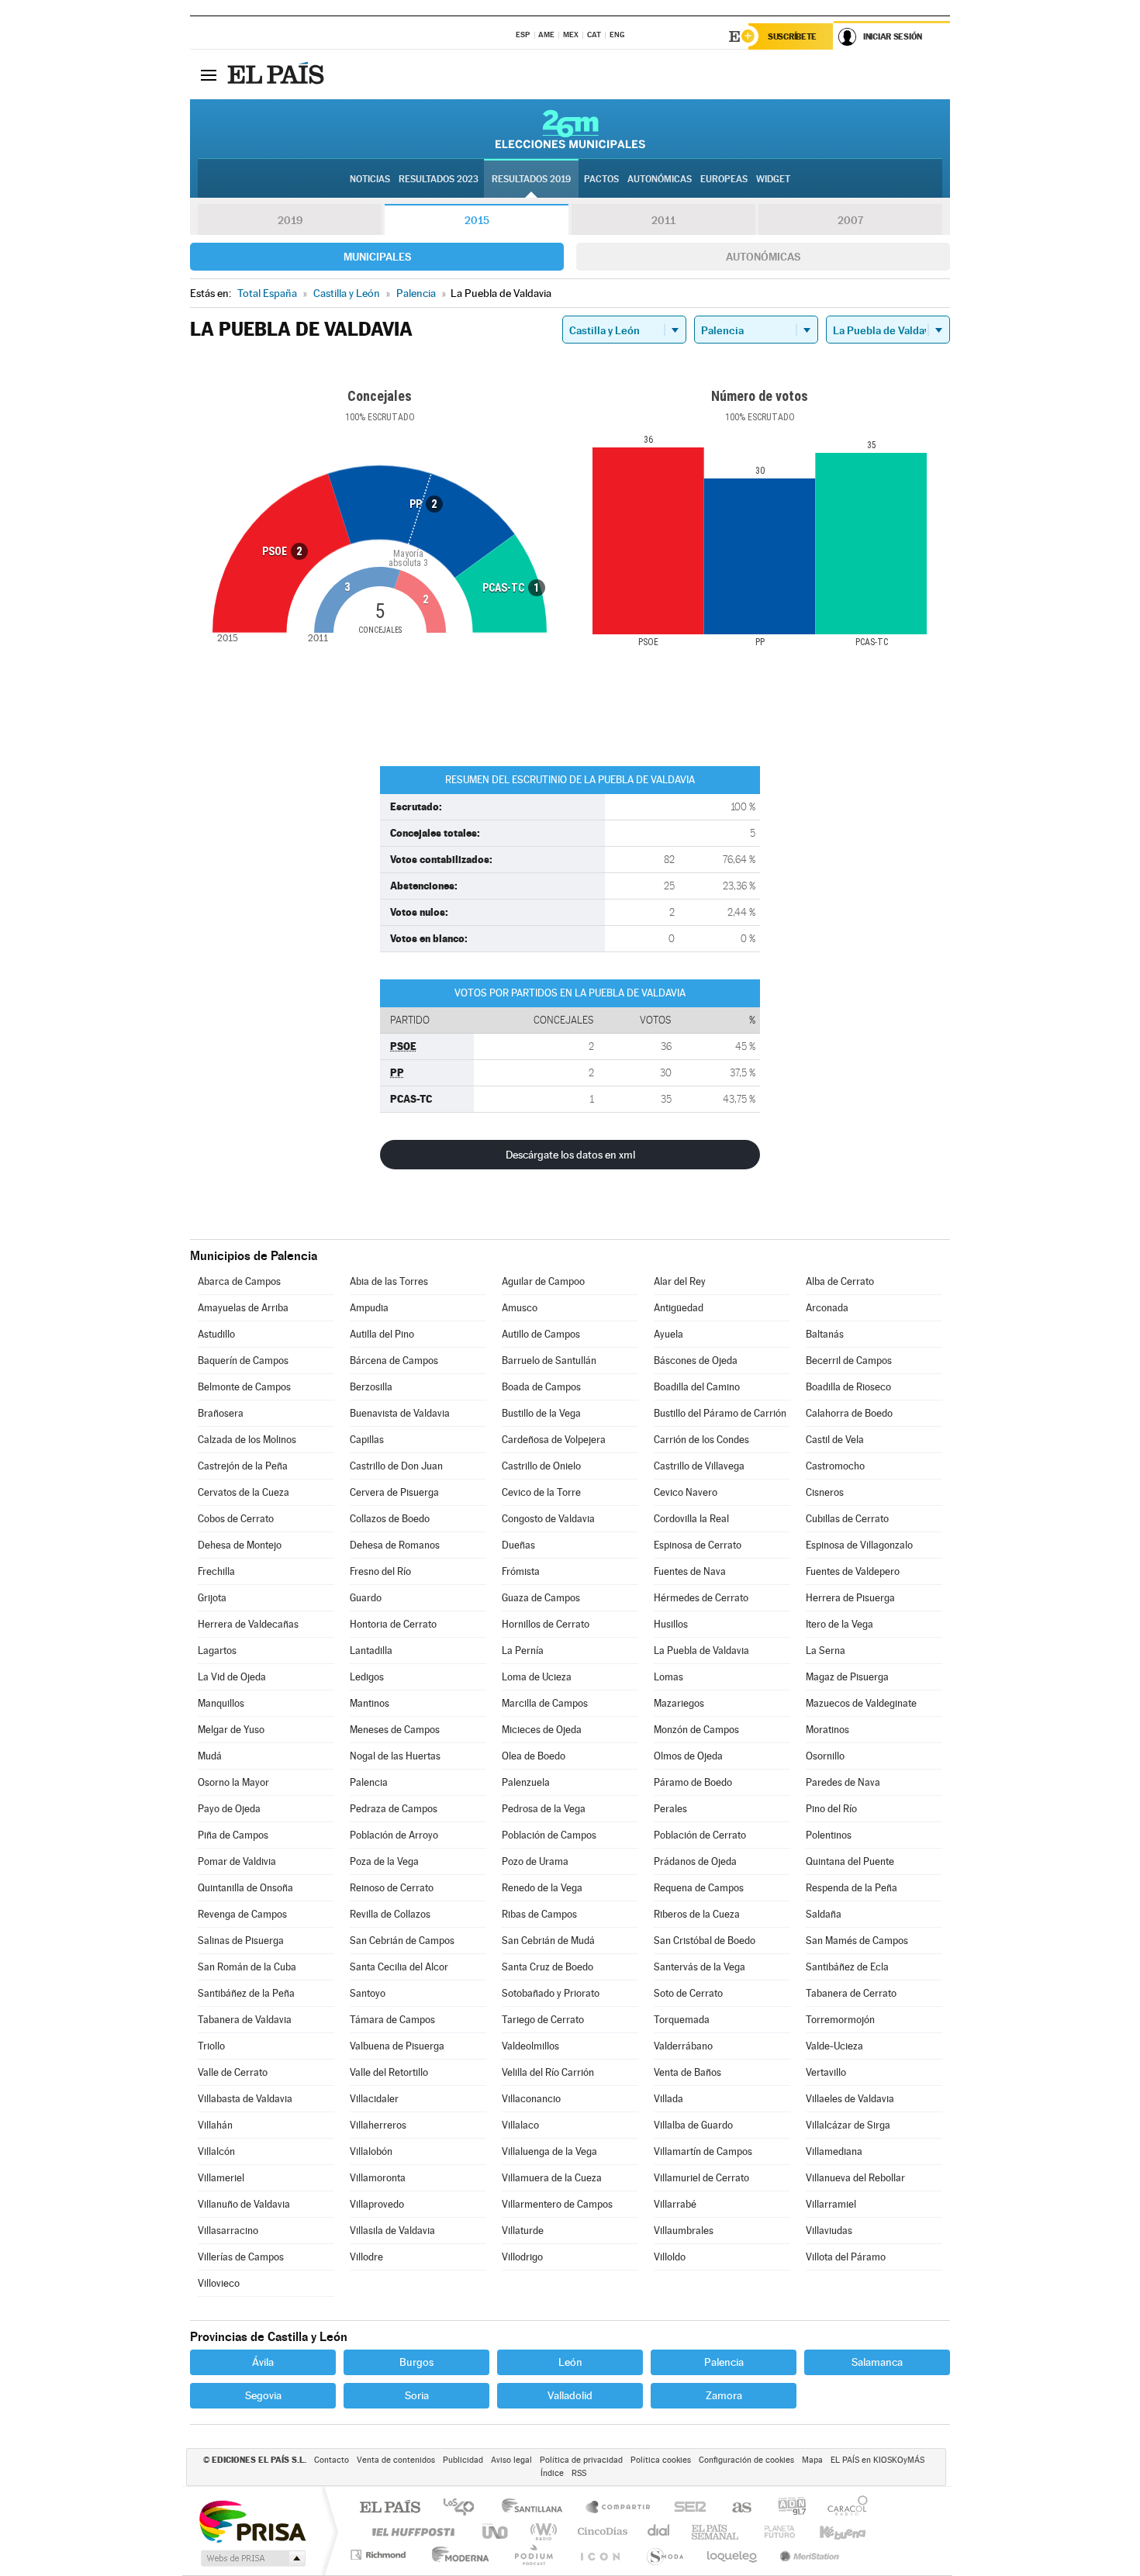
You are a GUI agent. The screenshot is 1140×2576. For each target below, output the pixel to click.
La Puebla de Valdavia (701, 1651)
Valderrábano (683, 2046)
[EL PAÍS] (278, 74)
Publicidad (463, 2460)
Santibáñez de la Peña (246, 1993)
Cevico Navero (686, 1492)
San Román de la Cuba (247, 1967)
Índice (552, 2473)
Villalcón (216, 2151)
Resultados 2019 (531, 179)
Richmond (380, 2555)
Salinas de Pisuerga (241, 1941)
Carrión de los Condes (701, 1440)
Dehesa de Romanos (395, 1545)
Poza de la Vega (384, 1861)
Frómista (521, 1571)
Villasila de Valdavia (392, 2231)
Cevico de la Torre (541, 1492)
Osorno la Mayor (233, 1782)
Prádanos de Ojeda (695, 1861)
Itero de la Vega (839, 1624)
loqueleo (733, 2555)
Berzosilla (371, 1387)
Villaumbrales (684, 2231)
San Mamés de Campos (857, 1941)
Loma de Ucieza (537, 1677)
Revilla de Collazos (390, 1914)
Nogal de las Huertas (395, 1756)
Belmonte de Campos (244, 1387)
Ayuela (668, 1334)
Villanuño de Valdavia (244, 2204)
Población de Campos (549, 1835)
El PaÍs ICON (599, 2555)
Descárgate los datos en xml (570, 1155)
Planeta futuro (773, 2531)
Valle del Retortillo (389, 2072)
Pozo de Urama (535, 1861)
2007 (850, 220)
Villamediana (834, 2151)
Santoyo (368, 1993)
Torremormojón (840, 2020)
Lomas (668, 1677)
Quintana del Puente (850, 1861)
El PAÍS (390, 2508)
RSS (579, 2473)
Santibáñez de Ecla (847, 1967)
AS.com (735, 2508)
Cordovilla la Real (691, 1519)
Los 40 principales (464, 2508)
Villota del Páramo (846, 2257)
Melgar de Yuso (231, 1730)
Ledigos (367, 1677)
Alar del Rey (680, 1281)
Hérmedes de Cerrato (701, 1598)
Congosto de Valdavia (548, 1519)
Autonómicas (763, 257)
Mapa (812, 2460)
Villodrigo (522, 2257)
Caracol (843, 2508)
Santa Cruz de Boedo (548, 1967)
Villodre (366, 2257)
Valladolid (570, 2395)
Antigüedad (679, 1308)
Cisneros (825, 1492)
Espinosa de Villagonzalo (859, 1545)
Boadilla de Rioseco (848, 1387)
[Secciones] (209, 74)
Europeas (724, 179)
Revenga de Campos (242, 1914)
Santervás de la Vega (700, 1967)
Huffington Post (410, 2531)
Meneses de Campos (395, 1730)
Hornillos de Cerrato (546, 1624)
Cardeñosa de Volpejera (554, 1440)
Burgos (416, 2362)
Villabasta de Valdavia (245, 2099)
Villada (668, 2099)
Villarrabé (675, 2204)
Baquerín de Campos (243, 1361)
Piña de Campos (233, 1835)
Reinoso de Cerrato (392, 1888)
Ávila (263, 2362)
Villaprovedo (377, 2204)
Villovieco (219, 2283)
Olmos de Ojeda (688, 1756)
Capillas (367, 1440)
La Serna (826, 1651)
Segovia (263, 2395)
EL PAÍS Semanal (716, 2531)
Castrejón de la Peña (243, 1466)
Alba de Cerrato (840, 1281)
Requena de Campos (699, 1888)
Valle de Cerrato (233, 2072)
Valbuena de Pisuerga (397, 2046)
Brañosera (221, 1413)
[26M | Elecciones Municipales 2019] (570, 129)
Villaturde (523, 2231)
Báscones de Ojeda (696, 1361)
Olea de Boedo (534, 1756)
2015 (477, 220)
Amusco (520, 1308)
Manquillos (221, 1703)
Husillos (671, 1624)
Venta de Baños (687, 2072)
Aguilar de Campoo (543, 1281)
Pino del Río (831, 1809)
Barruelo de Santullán (549, 1361)
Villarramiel (831, 2204)
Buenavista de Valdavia (400, 1413)
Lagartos (217, 1651)
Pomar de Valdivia (237, 1861)
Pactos (601, 179)
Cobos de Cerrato (236, 1519)
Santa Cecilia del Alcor (399, 1967)
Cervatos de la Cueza (244, 1492)
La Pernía (523, 1651)
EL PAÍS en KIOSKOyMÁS (877, 2460)
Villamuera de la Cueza (552, 2178)
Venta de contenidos (396, 2460)
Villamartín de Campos (703, 2151)
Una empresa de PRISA (252, 2521)
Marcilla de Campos (545, 1703)
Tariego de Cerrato (543, 2020)
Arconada (827, 1308)
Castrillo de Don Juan (396, 1466)
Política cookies (661, 2460)
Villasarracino (228, 2231)
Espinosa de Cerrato (698, 1545)
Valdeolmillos (530, 2046)
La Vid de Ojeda (232, 1677)
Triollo (211, 2046)
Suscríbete (792, 36)
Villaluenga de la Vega (549, 2151)
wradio (541, 2531)
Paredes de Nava (843, 1782)
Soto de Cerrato (688, 1993)
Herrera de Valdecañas (248, 1624)
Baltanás (825, 1334)
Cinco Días (600, 2531)
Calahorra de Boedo (849, 1413)
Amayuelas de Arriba (243, 1308)
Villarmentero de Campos (557, 2204)
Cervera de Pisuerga (394, 1492)
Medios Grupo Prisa (252, 2558)
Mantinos (370, 1703)
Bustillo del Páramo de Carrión (720, 1413)
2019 (290, 220)
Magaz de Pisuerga (847, 1677)
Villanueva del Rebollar (855, 2178)
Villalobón (371, 2151)
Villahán (215, 2125)
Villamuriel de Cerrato (701, 2178)
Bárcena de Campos (394, 1361)
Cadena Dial (659, 2531)
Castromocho (835, 1466)
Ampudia (369, 1308)
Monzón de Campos (696, 1730)
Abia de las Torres (389, 1281)
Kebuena (829, 2531)
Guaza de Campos (541, 1598)
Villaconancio (531, 2099)
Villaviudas (829, 2231)
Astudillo (216, 1334)
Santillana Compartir (619, 2508)
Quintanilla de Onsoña (245, 1888)
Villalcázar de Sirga (848, 2125)
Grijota (212, 1598)
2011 (663, 220)
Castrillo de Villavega (699, 1466)
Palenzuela (526, 1782)
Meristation (807, 2555)
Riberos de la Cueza (697, 1914)
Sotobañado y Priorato (551, 1993)
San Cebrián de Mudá (548, 1941)
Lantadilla (371, 1651)
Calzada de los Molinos (247, 1440)
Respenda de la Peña (852, 1888)
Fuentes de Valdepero (853, 1571)
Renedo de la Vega (542, 1888)
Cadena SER (686, 2508)
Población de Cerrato (700, 1835)
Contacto (332, 2460)
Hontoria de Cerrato (393, 1624)
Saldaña (824, 1914)
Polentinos (829, 1835)
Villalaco (520, 2125)
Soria (417, 2395)
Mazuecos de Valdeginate (861, 1703)
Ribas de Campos (539, 1914)
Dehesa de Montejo (240, 1545)
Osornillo (825, 1756)
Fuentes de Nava (690, 1571)
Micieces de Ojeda (542, 1730)
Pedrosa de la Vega (544, 1809)
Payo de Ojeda (229, 1809)
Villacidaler (374, 2099)
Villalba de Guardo (693, 2125)
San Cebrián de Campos (402, 1941)
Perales (670, 1809)
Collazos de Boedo (390, 1519)
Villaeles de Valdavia (850, 2099)
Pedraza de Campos (394, 1809)
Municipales (377, 257)
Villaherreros (378, 2125)
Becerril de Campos (849, 1361)
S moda (664, 2555)
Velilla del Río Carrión (548, 2072)
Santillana (537, 2508)
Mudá (210, 1756)
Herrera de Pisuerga (850, 1598)
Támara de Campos (392, 2020)
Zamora (724, 2395)
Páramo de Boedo (693, 1782)
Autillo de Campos (541, 1334)
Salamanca (877, 2362)
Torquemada (682, 2020)
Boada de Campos (541, 1387)
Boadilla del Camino (697, 1387)
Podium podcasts (533, 2555)
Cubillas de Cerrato (847, 1519)
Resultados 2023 (439, 179)
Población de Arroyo (394, 1835)
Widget (773, 179)
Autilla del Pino (382, 1334)
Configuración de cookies (746, 2460)
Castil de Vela (835, 1440)
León (570, 2362)
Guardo (366, 1598)
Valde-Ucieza (834, 2046)
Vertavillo (826, 2072)
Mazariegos (679, 1703)
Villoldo (670, 2257)
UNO (496, 2531)
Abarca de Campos (239, 1281)
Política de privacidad (581, 2460)
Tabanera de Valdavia (245, 2020)
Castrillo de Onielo (541, 1466)
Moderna (456, 2555)
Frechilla (216, 1571)
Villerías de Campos (241, 2257)
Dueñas (518, 1545)
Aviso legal (511, 2460)
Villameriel (221, 2178)
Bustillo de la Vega (541, 1413)
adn (786, 2508)
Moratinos (827, 1730)
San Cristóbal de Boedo (705, 1941)
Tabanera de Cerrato (851, 1993)
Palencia (369, 1782)
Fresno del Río (380, 1571)
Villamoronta (378, 2178)
